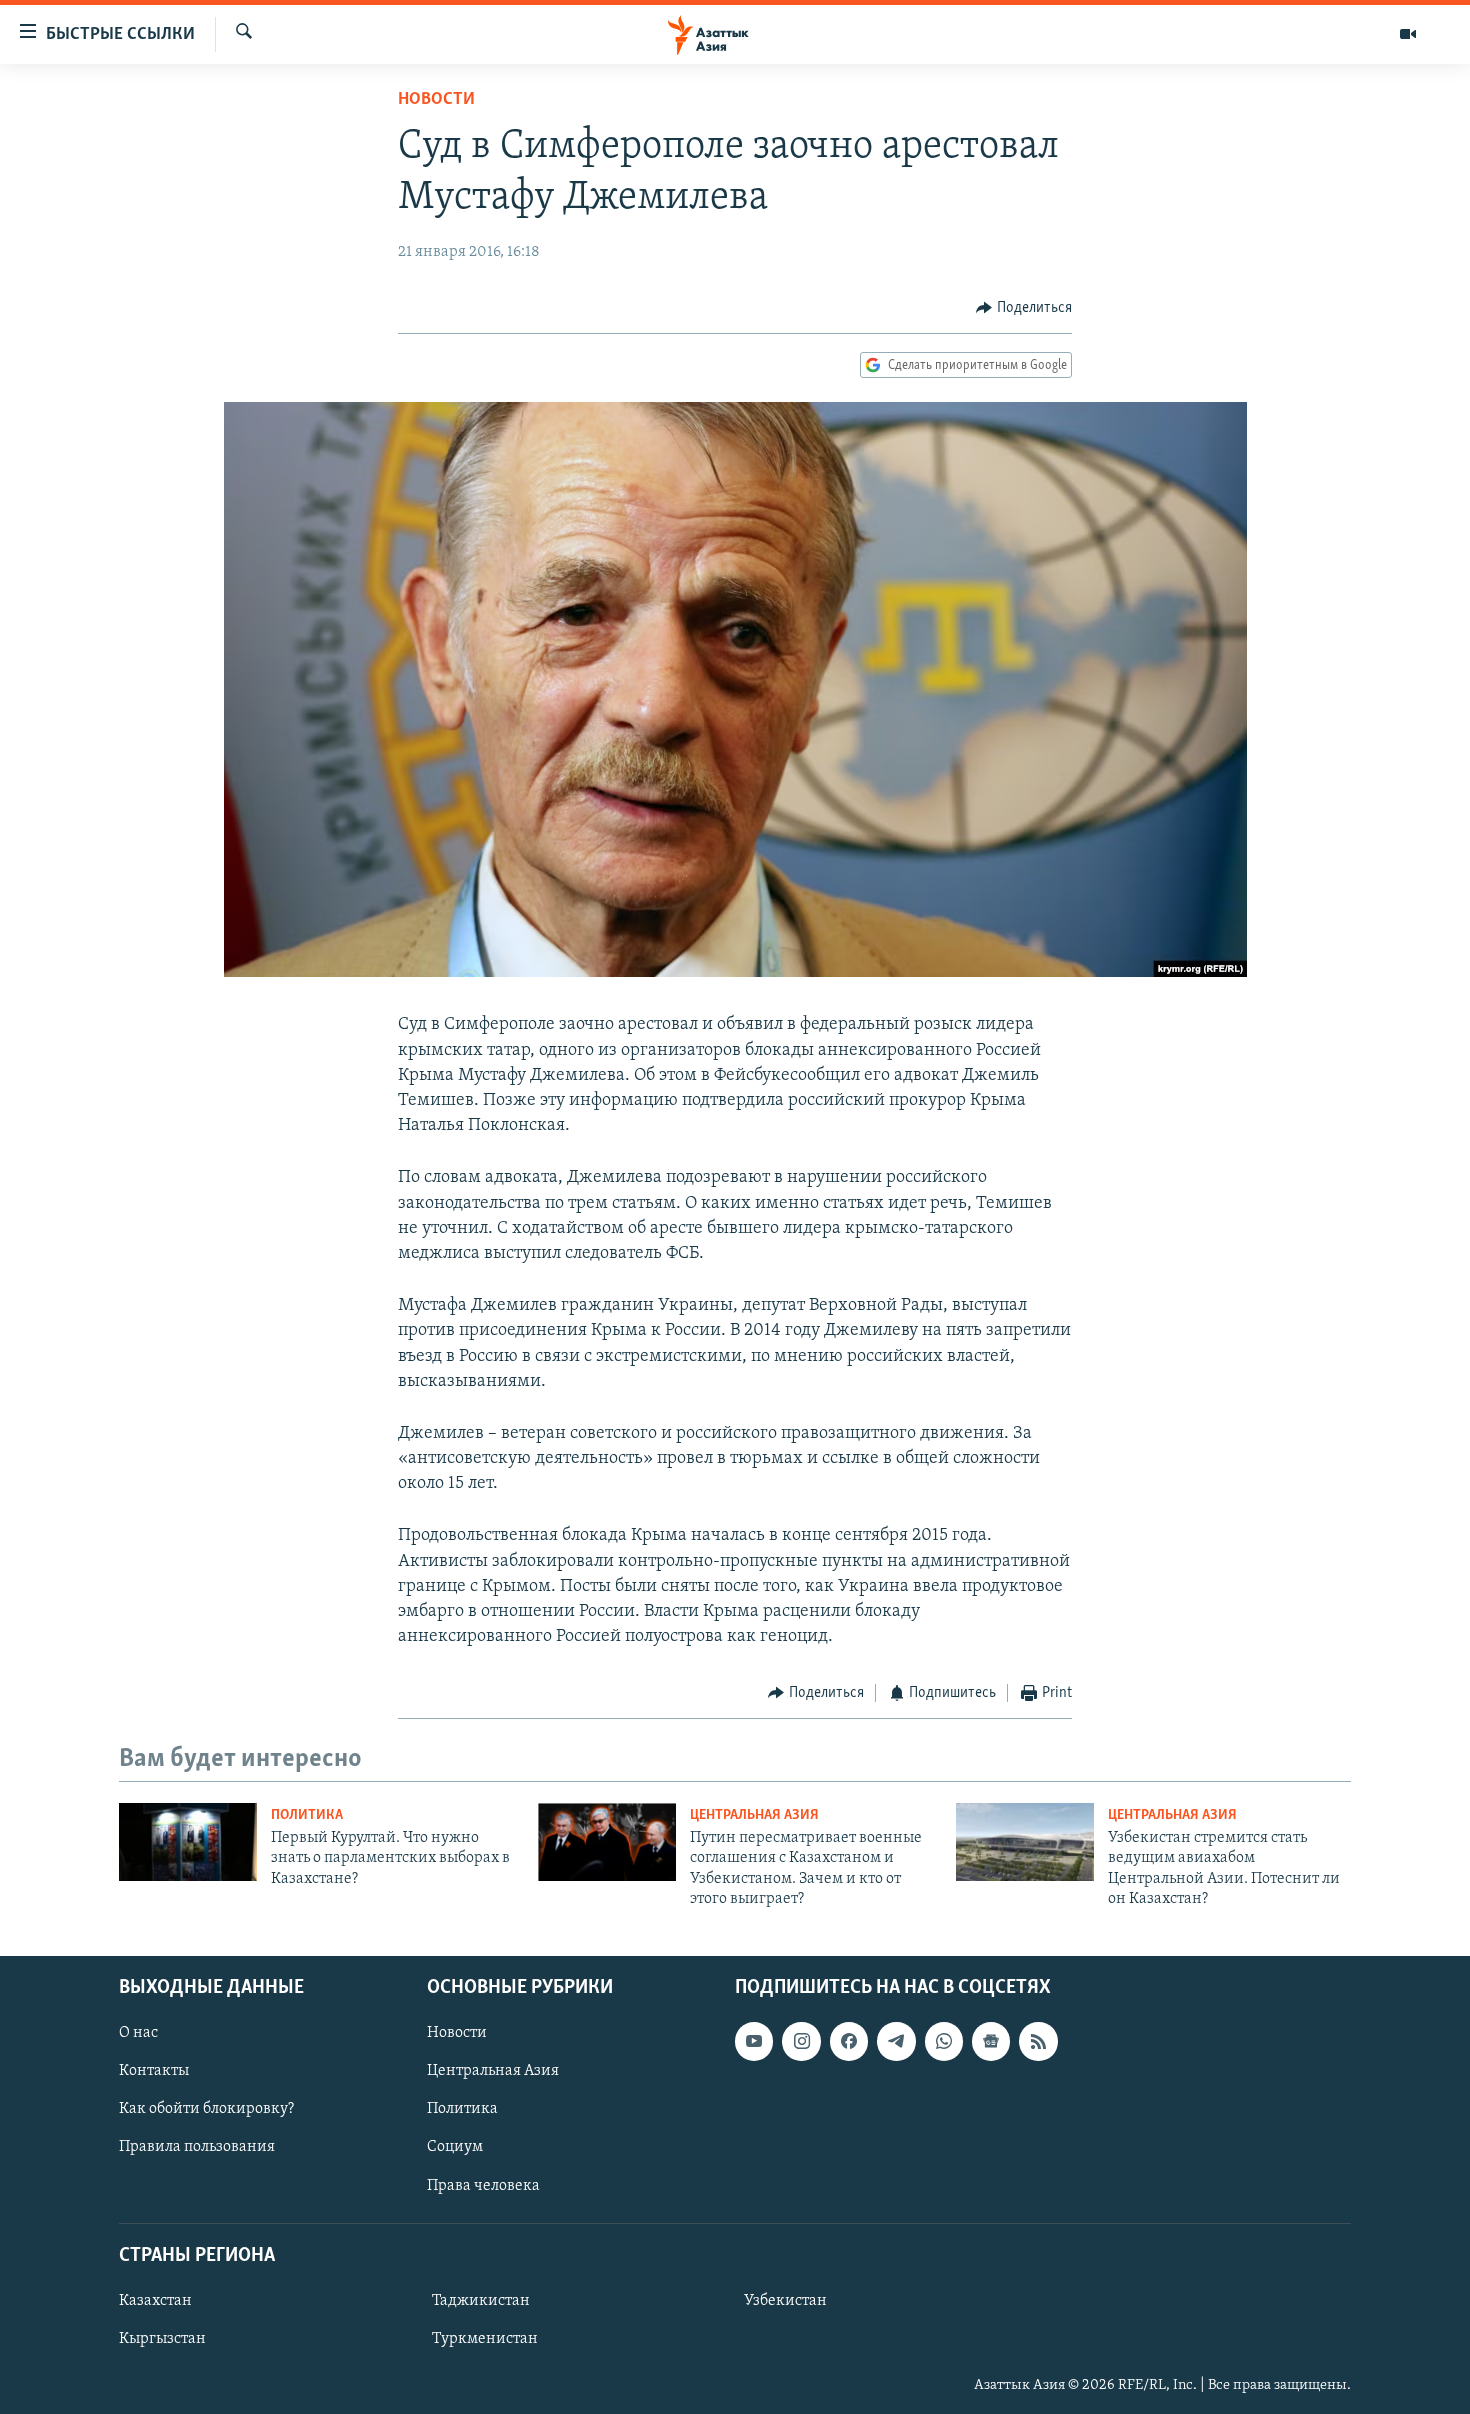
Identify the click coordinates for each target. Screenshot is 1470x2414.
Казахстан (155, 2300)
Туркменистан (485, 2339)
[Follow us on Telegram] (896, 2041)
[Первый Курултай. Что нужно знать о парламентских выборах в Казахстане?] (188, 1842)
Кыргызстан (162, 2339)
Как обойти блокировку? (206, 2109)
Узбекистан (785, 2300)
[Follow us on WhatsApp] (944, 2041)
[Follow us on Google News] (991, 2041)
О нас (138, 2033)
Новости (436, 100)
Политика (307, 1815)
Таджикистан (481, 2300)
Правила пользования (197, 2147)
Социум (455, 2147)
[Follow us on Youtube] (754, 2041)
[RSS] (1038, 2041)
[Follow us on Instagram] (801, 2041)
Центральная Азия (754, 1815)
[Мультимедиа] (1408, 34)
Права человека (483, 2185)
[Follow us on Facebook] (849, 2041)
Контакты (154, 2071)
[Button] (1024, 308)
